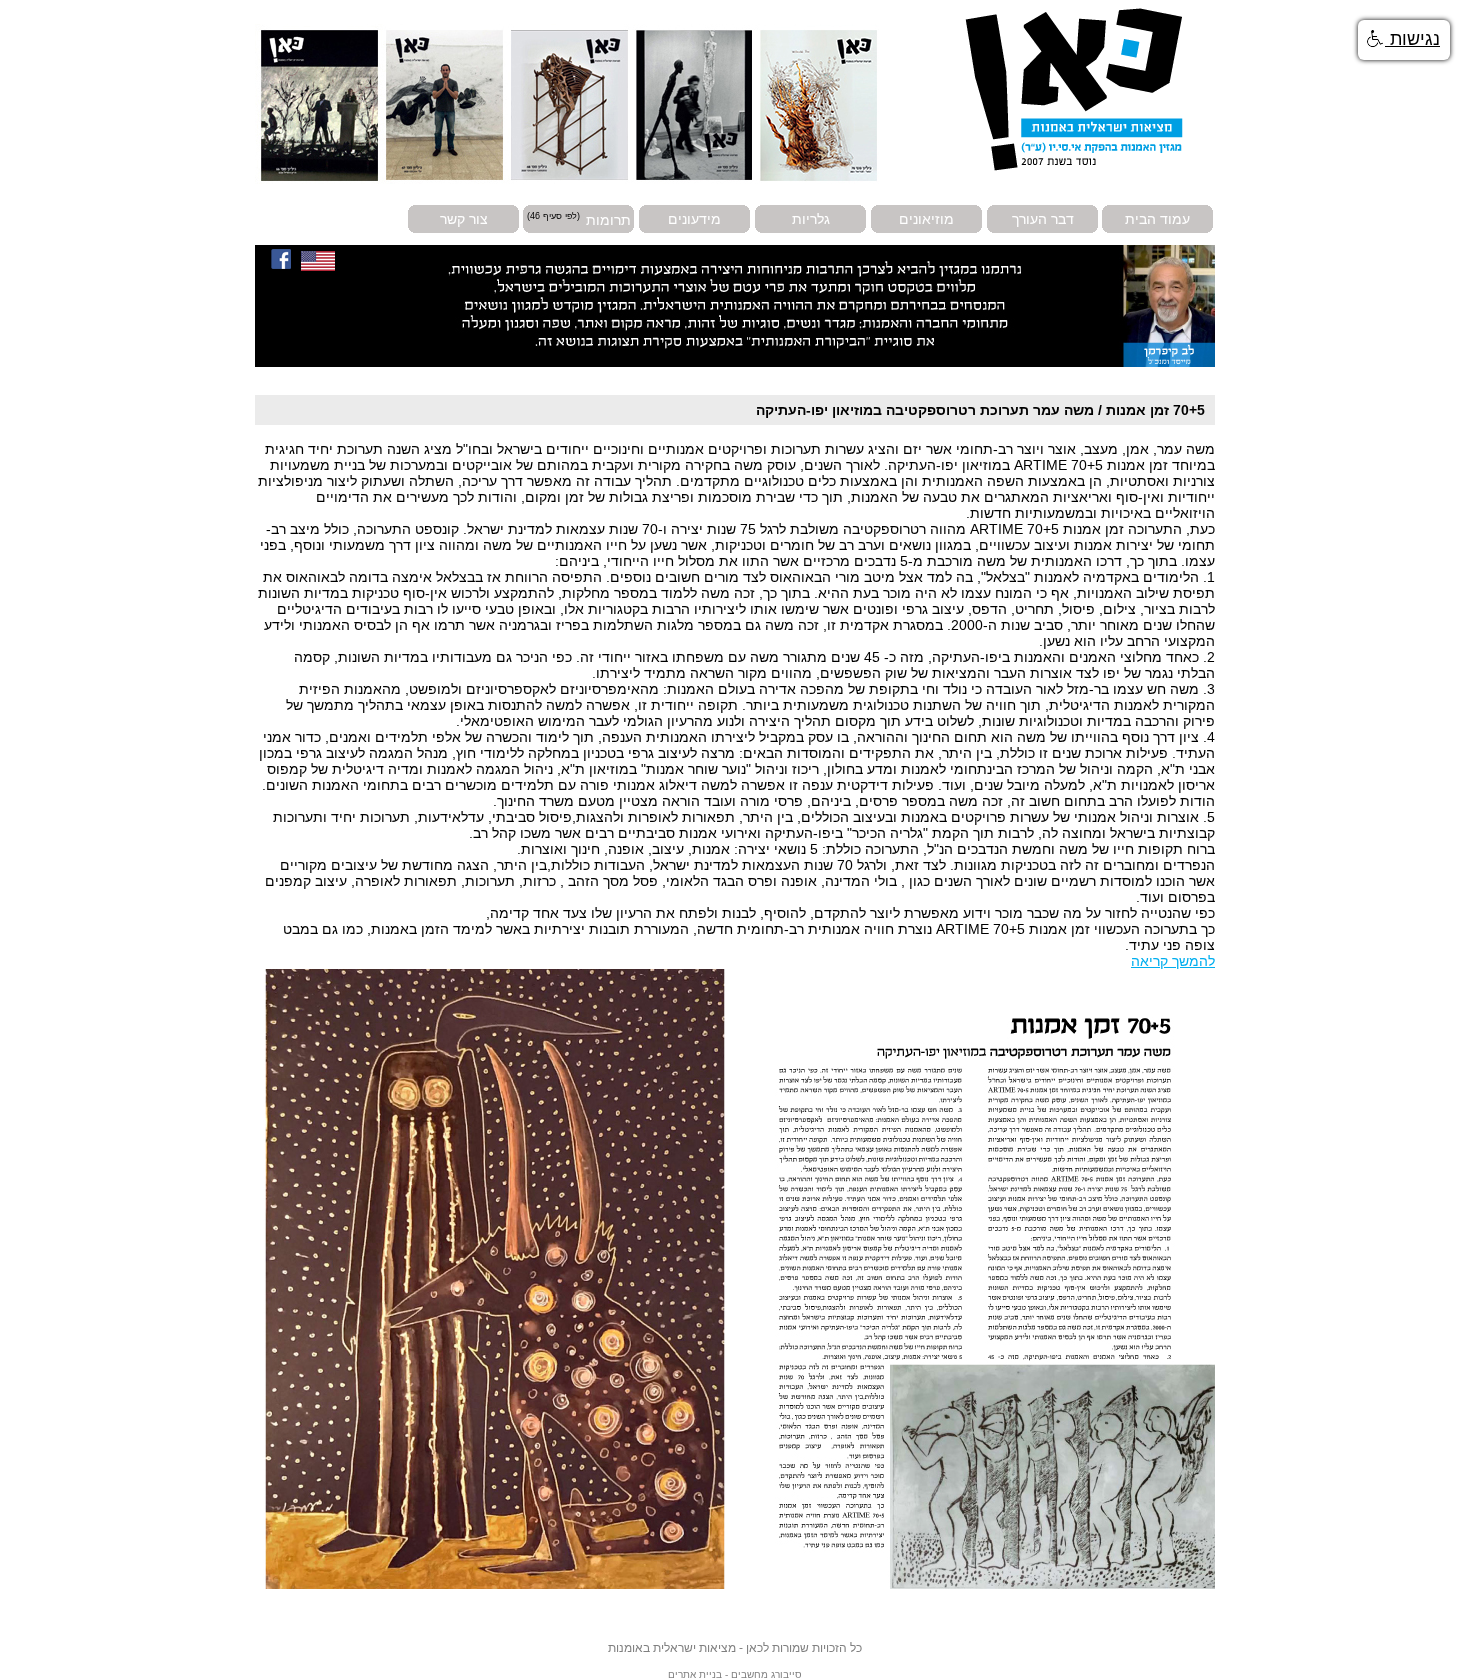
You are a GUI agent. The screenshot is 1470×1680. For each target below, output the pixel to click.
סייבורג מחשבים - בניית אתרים (735, 1674)
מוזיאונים (926, 219)
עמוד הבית (1157, 219)
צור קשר (464, 219)
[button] (1404, 40)
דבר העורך (1043, 219)
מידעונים (694, 219)
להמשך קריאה (1173, 961)
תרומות (608, 219)
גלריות (811, 219)
